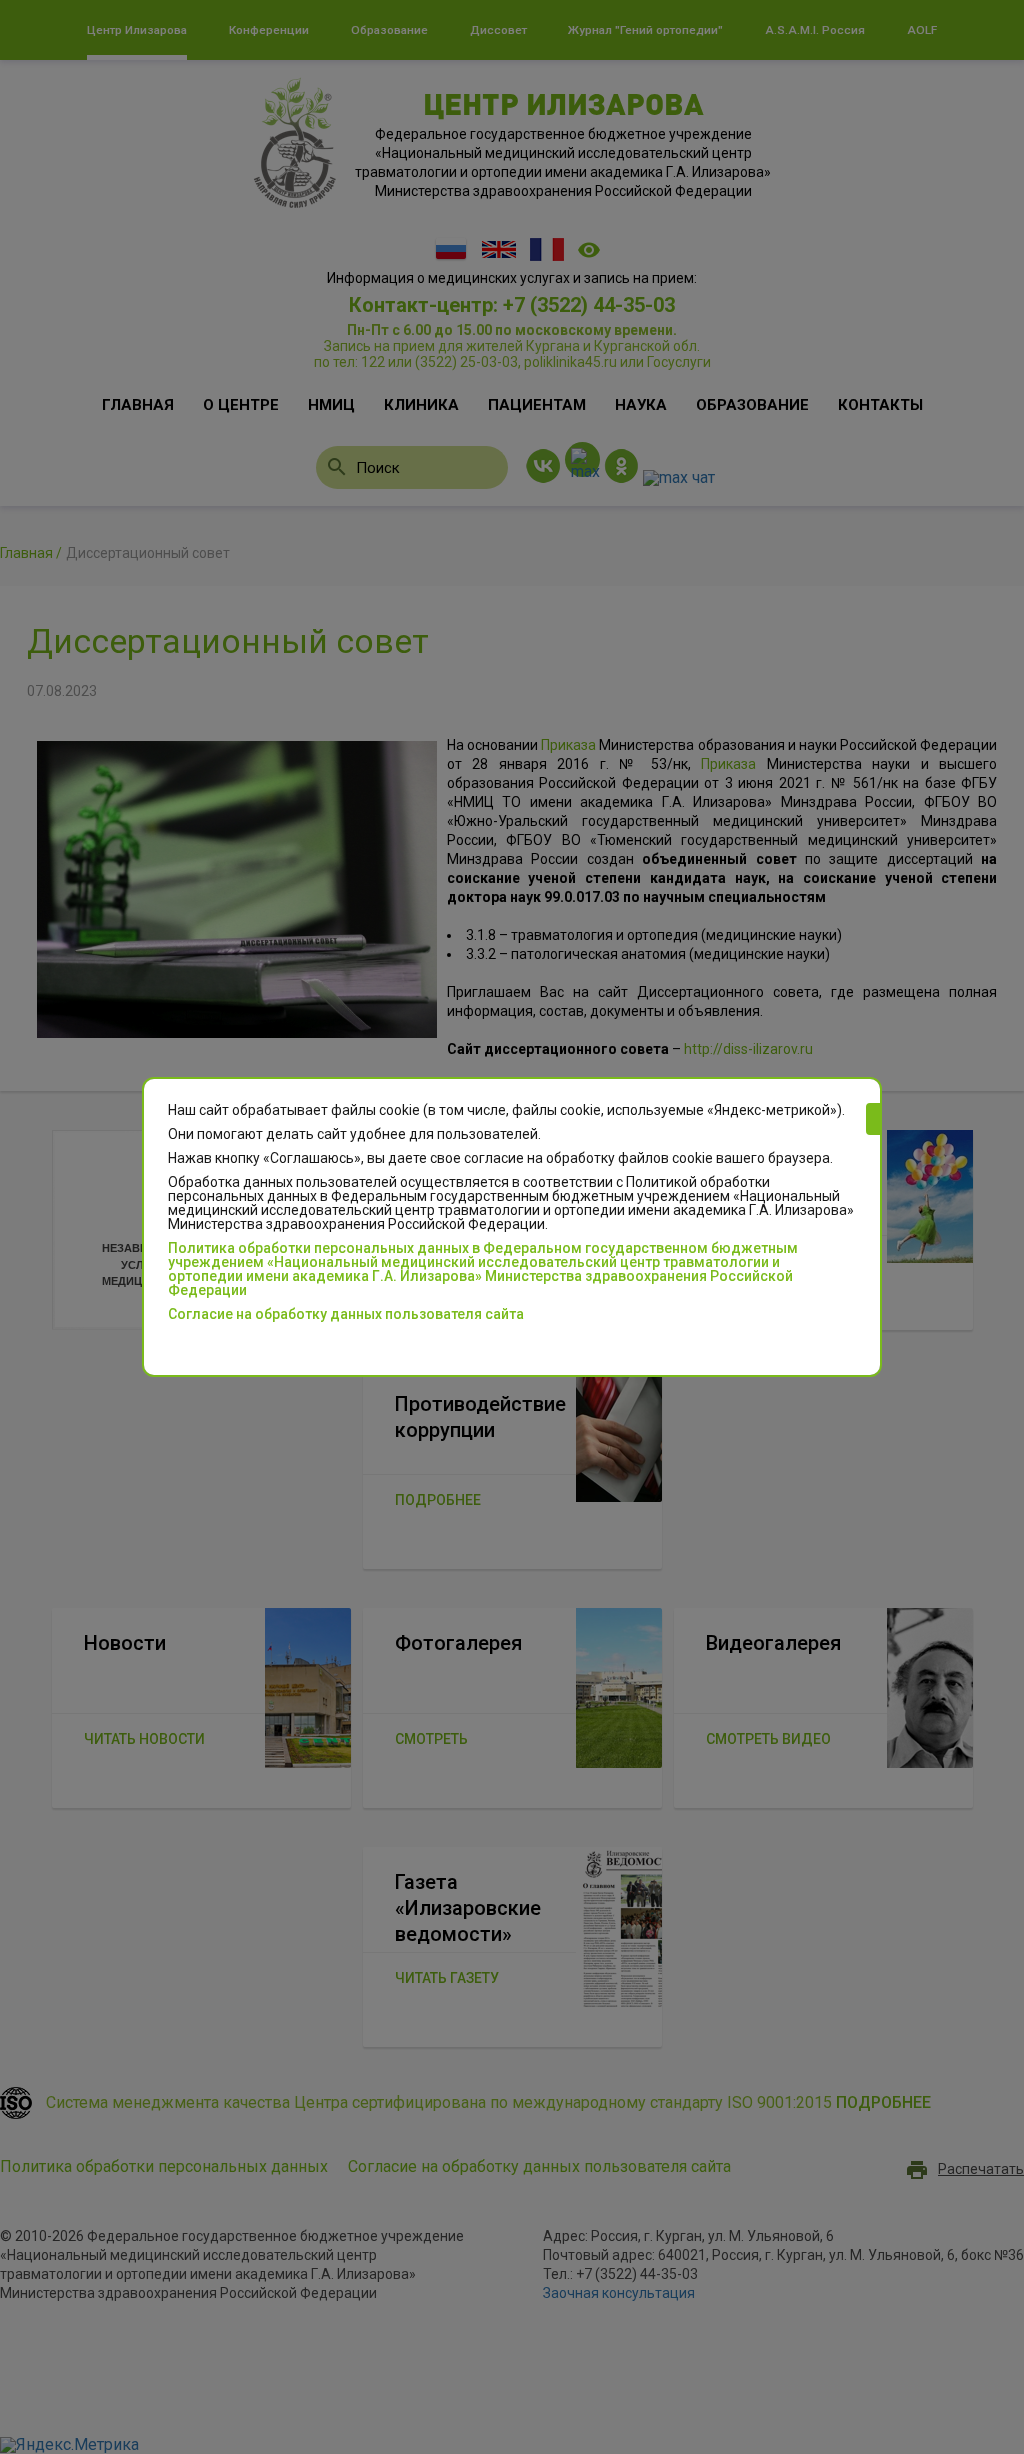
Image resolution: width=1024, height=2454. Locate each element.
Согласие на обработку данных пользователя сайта (346, 1314)
